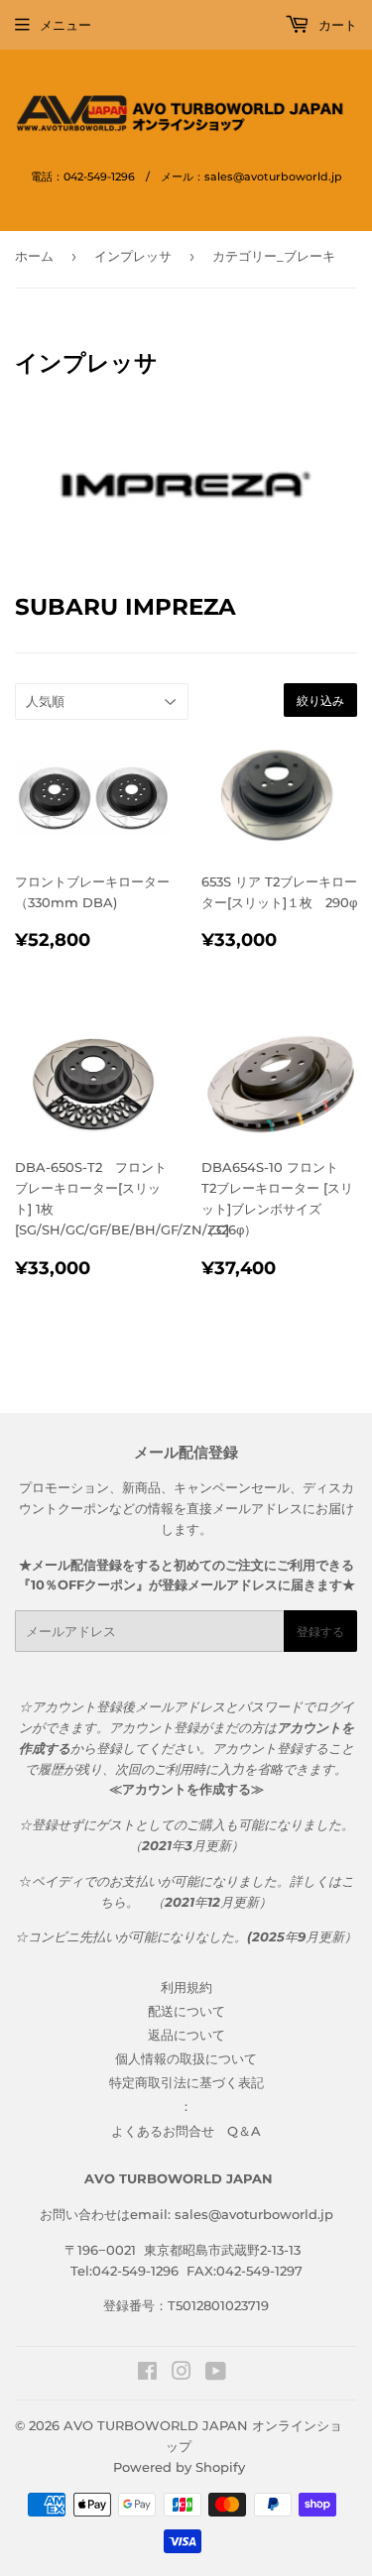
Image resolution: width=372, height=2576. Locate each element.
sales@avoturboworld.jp (254, 2214)
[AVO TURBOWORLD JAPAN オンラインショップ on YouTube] (216, 2374)
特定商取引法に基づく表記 (186, 2082)
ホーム (34, 256)
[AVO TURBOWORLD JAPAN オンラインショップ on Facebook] (147, 2374)
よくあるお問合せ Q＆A (186, 2131)
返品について (186, 2035)
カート (336, 25)
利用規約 (186, 1987)
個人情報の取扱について (186, 2058)
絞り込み (320, 701)
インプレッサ (133, 256)
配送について (186, 2011)
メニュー (65, 25)
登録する (320, 1632)
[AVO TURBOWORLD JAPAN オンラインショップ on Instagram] (182, 2374)
